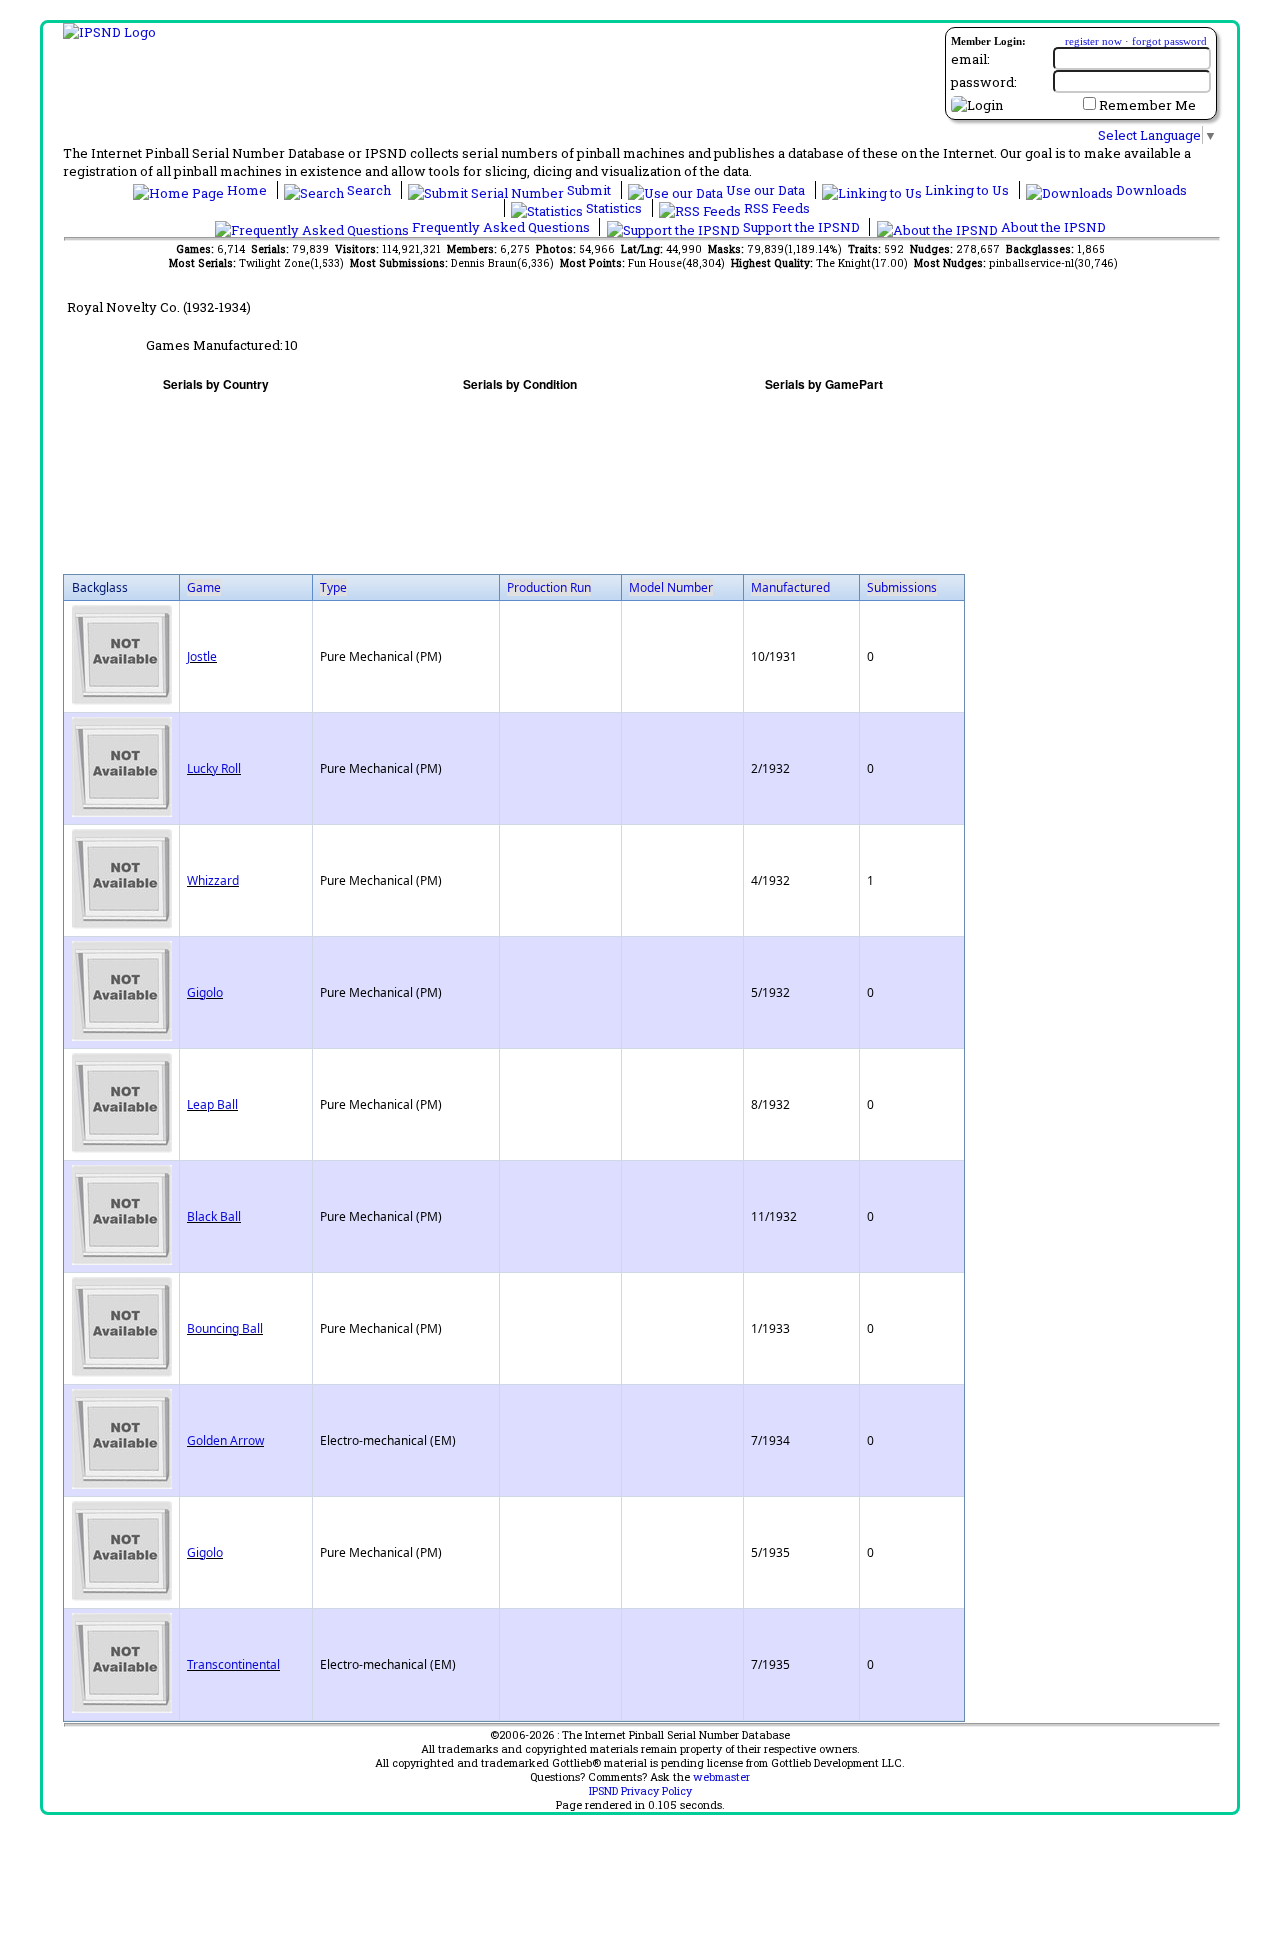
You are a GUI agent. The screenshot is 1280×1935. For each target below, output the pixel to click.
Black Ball (214, 1216)
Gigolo (205, 992)
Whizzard (213, 880)
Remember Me (1147, 105)
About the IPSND (1052, 227)
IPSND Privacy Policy (640, 1791)
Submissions (902, 587)
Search (369, 190)
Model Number (671, 587)
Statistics (614, 208)
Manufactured (790, 587)
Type (333, 587)
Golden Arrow (225, 1440)
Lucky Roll (214, 768)
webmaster (721, 1777)
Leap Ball (212, 1104)
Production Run (549, 587)
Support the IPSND (801, 227)
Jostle (202, 656)
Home (247, 190)
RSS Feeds (775, 208)
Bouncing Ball (225, 1328)
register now (1093, 41)
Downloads (1150, 190)
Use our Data (765, 190)
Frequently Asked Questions (501, 227)
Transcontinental (233, 1664)
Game (204, 587)
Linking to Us (967, 190)
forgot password (1169, 41)
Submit (589, 190)
